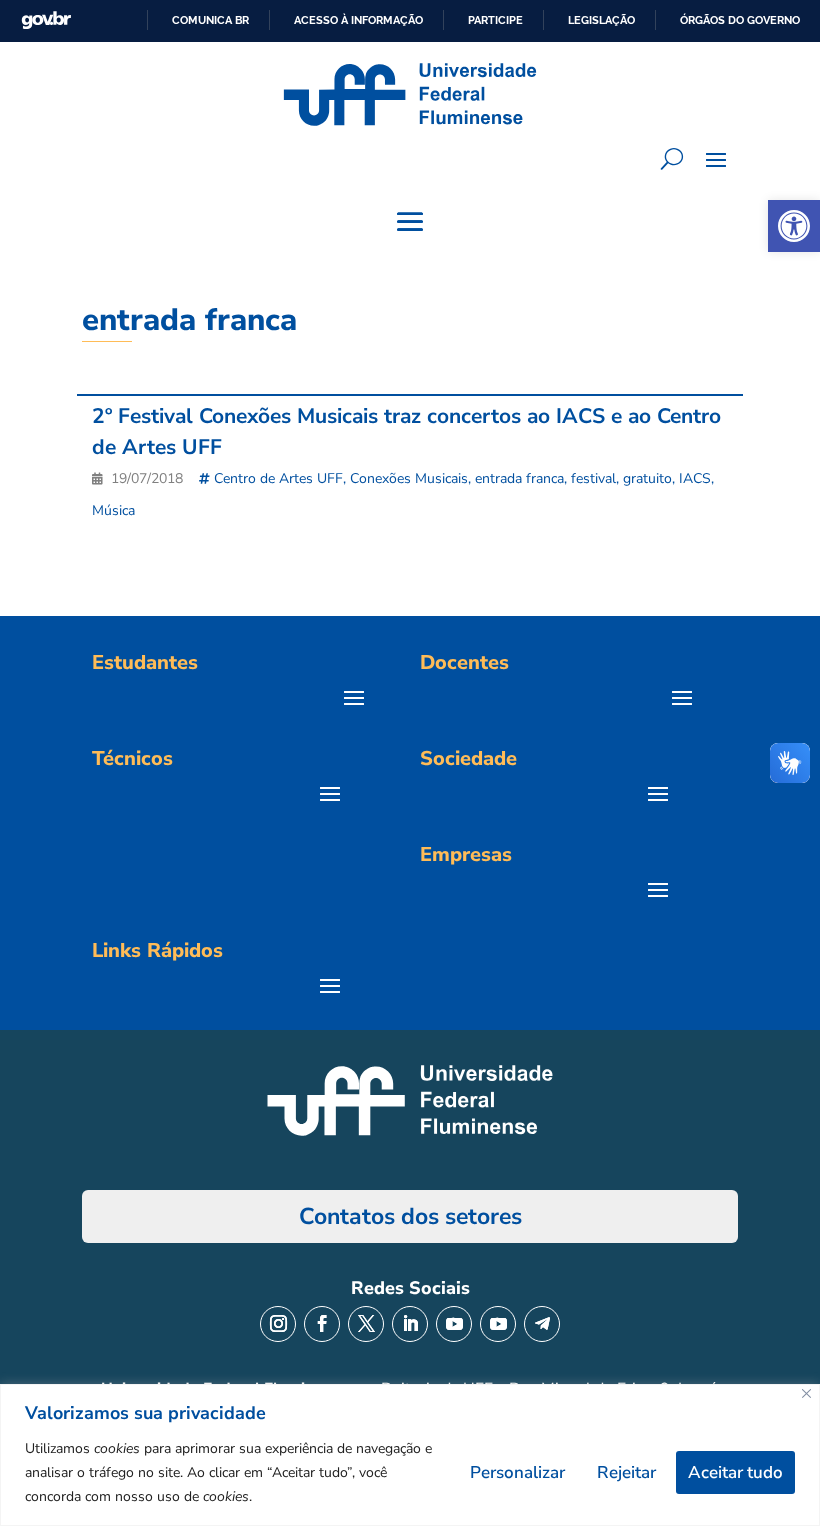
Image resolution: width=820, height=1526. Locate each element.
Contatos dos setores (410, 1216)
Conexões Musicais (409, 478)
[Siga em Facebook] (322, 1324)
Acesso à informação (358, 20)
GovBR (46, 20)
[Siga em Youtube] (454, 1324)
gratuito (647, 478)
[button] (794, 226)
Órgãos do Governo (740, 20)
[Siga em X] (366, 1324)
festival (593, 478)
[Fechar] (806, 1393)
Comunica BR (210, 20)
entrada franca (519, 478)
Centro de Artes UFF (278, 478)
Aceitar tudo (735, 1472)
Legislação (601, 20)
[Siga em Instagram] (278, 1324)
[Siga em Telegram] (542, 1324)
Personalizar (517, 1472)
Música (113, 510)
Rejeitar (626, 1472)
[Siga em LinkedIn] (410, 1324)
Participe (495, 20)
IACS (695, 478)
